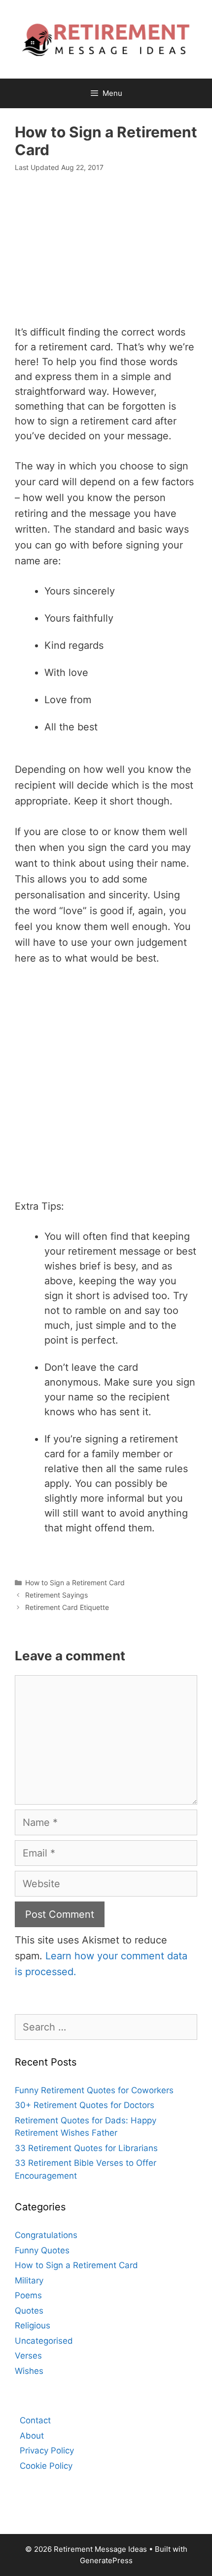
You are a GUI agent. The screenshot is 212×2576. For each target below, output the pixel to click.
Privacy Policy (47, 2450)
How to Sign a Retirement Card (75, 1583)
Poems (28, 2295)
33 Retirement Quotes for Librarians (86, 2148)
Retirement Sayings (56, 1595)
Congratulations (46, 2235)
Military (29, 2280)
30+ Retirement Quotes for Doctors (85, 2105)
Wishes (29, 2371)
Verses (28, 2356)
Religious (33, 2325)
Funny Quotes (42, 2250)
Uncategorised (44, 2341)
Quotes (29, 2311)
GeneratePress (106, 2560)
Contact (35, 2420)
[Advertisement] (106, 254)
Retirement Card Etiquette (67, 1607)
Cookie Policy (46, 2466)
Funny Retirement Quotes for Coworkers (94, 2090)
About (32, 2436)
